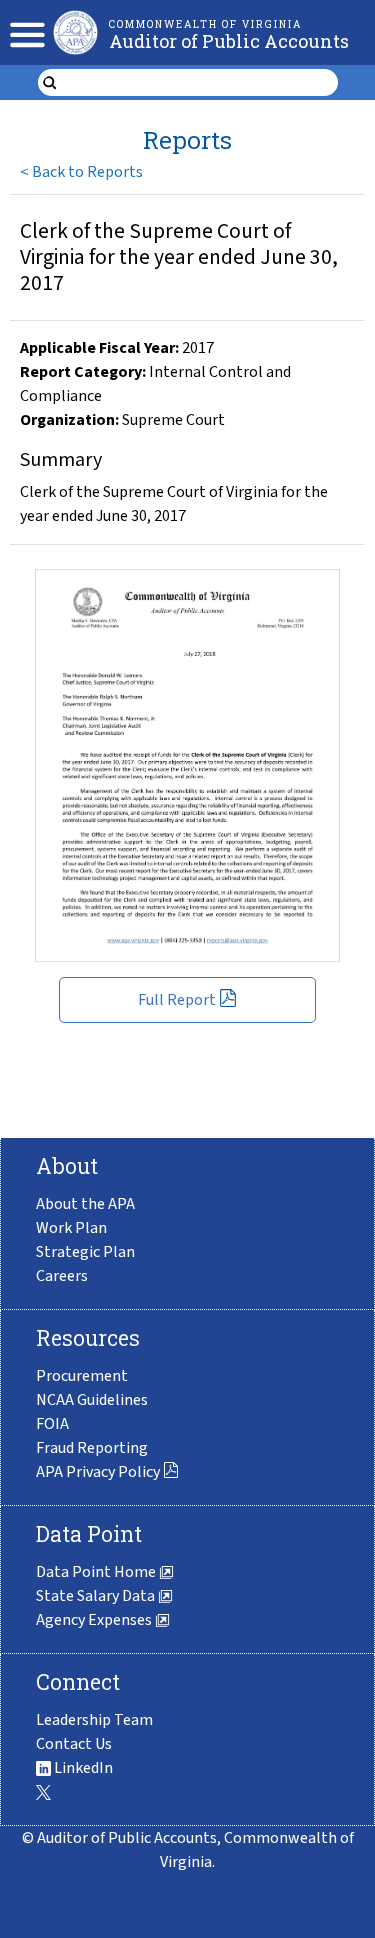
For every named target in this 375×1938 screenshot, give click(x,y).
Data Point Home (97, 1572)
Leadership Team (94, 1720)
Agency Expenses (95, 1620)
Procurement (82, 1376)
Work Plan (71, 1228)
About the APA (85, 1204)
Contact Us (74, 1744)
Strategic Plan (85, 1252)
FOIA (52, 1424)
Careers (62, 1276)
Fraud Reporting (92, 1448)
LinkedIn (82, 1768)
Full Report (177, 1000)
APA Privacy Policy (98, 1472)
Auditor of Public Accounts (229, 41)
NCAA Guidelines (92, 1400)
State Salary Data (97, 1596)
